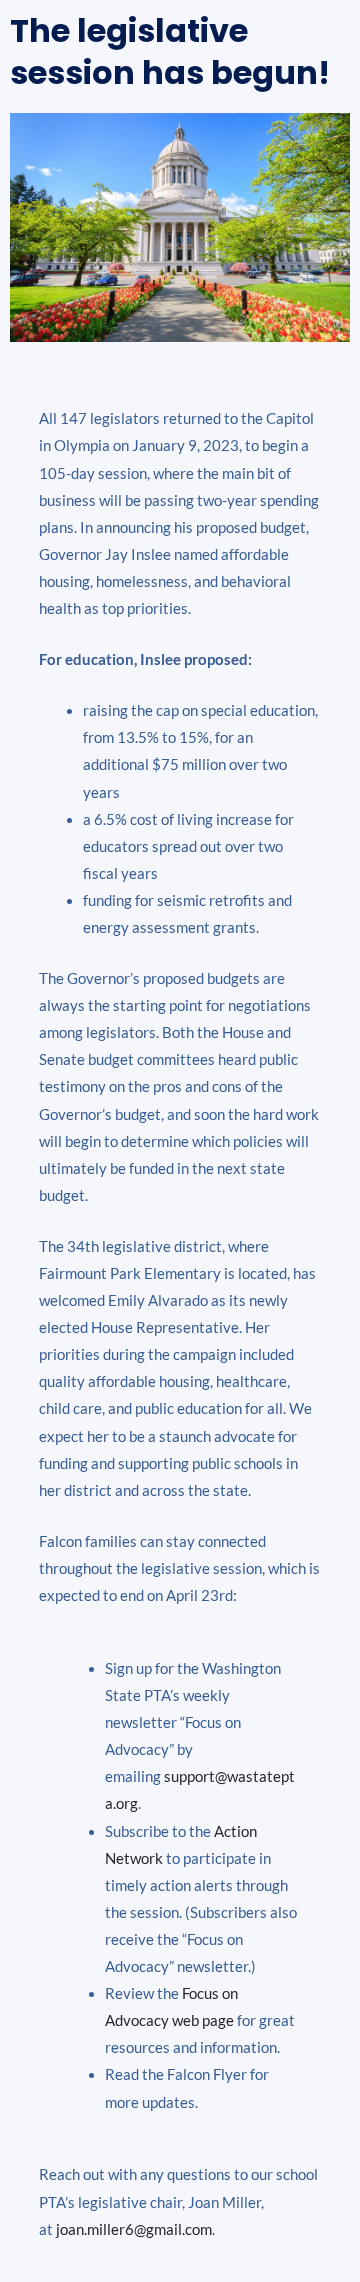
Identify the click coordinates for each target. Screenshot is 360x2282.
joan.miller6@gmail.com (134, 2229)
